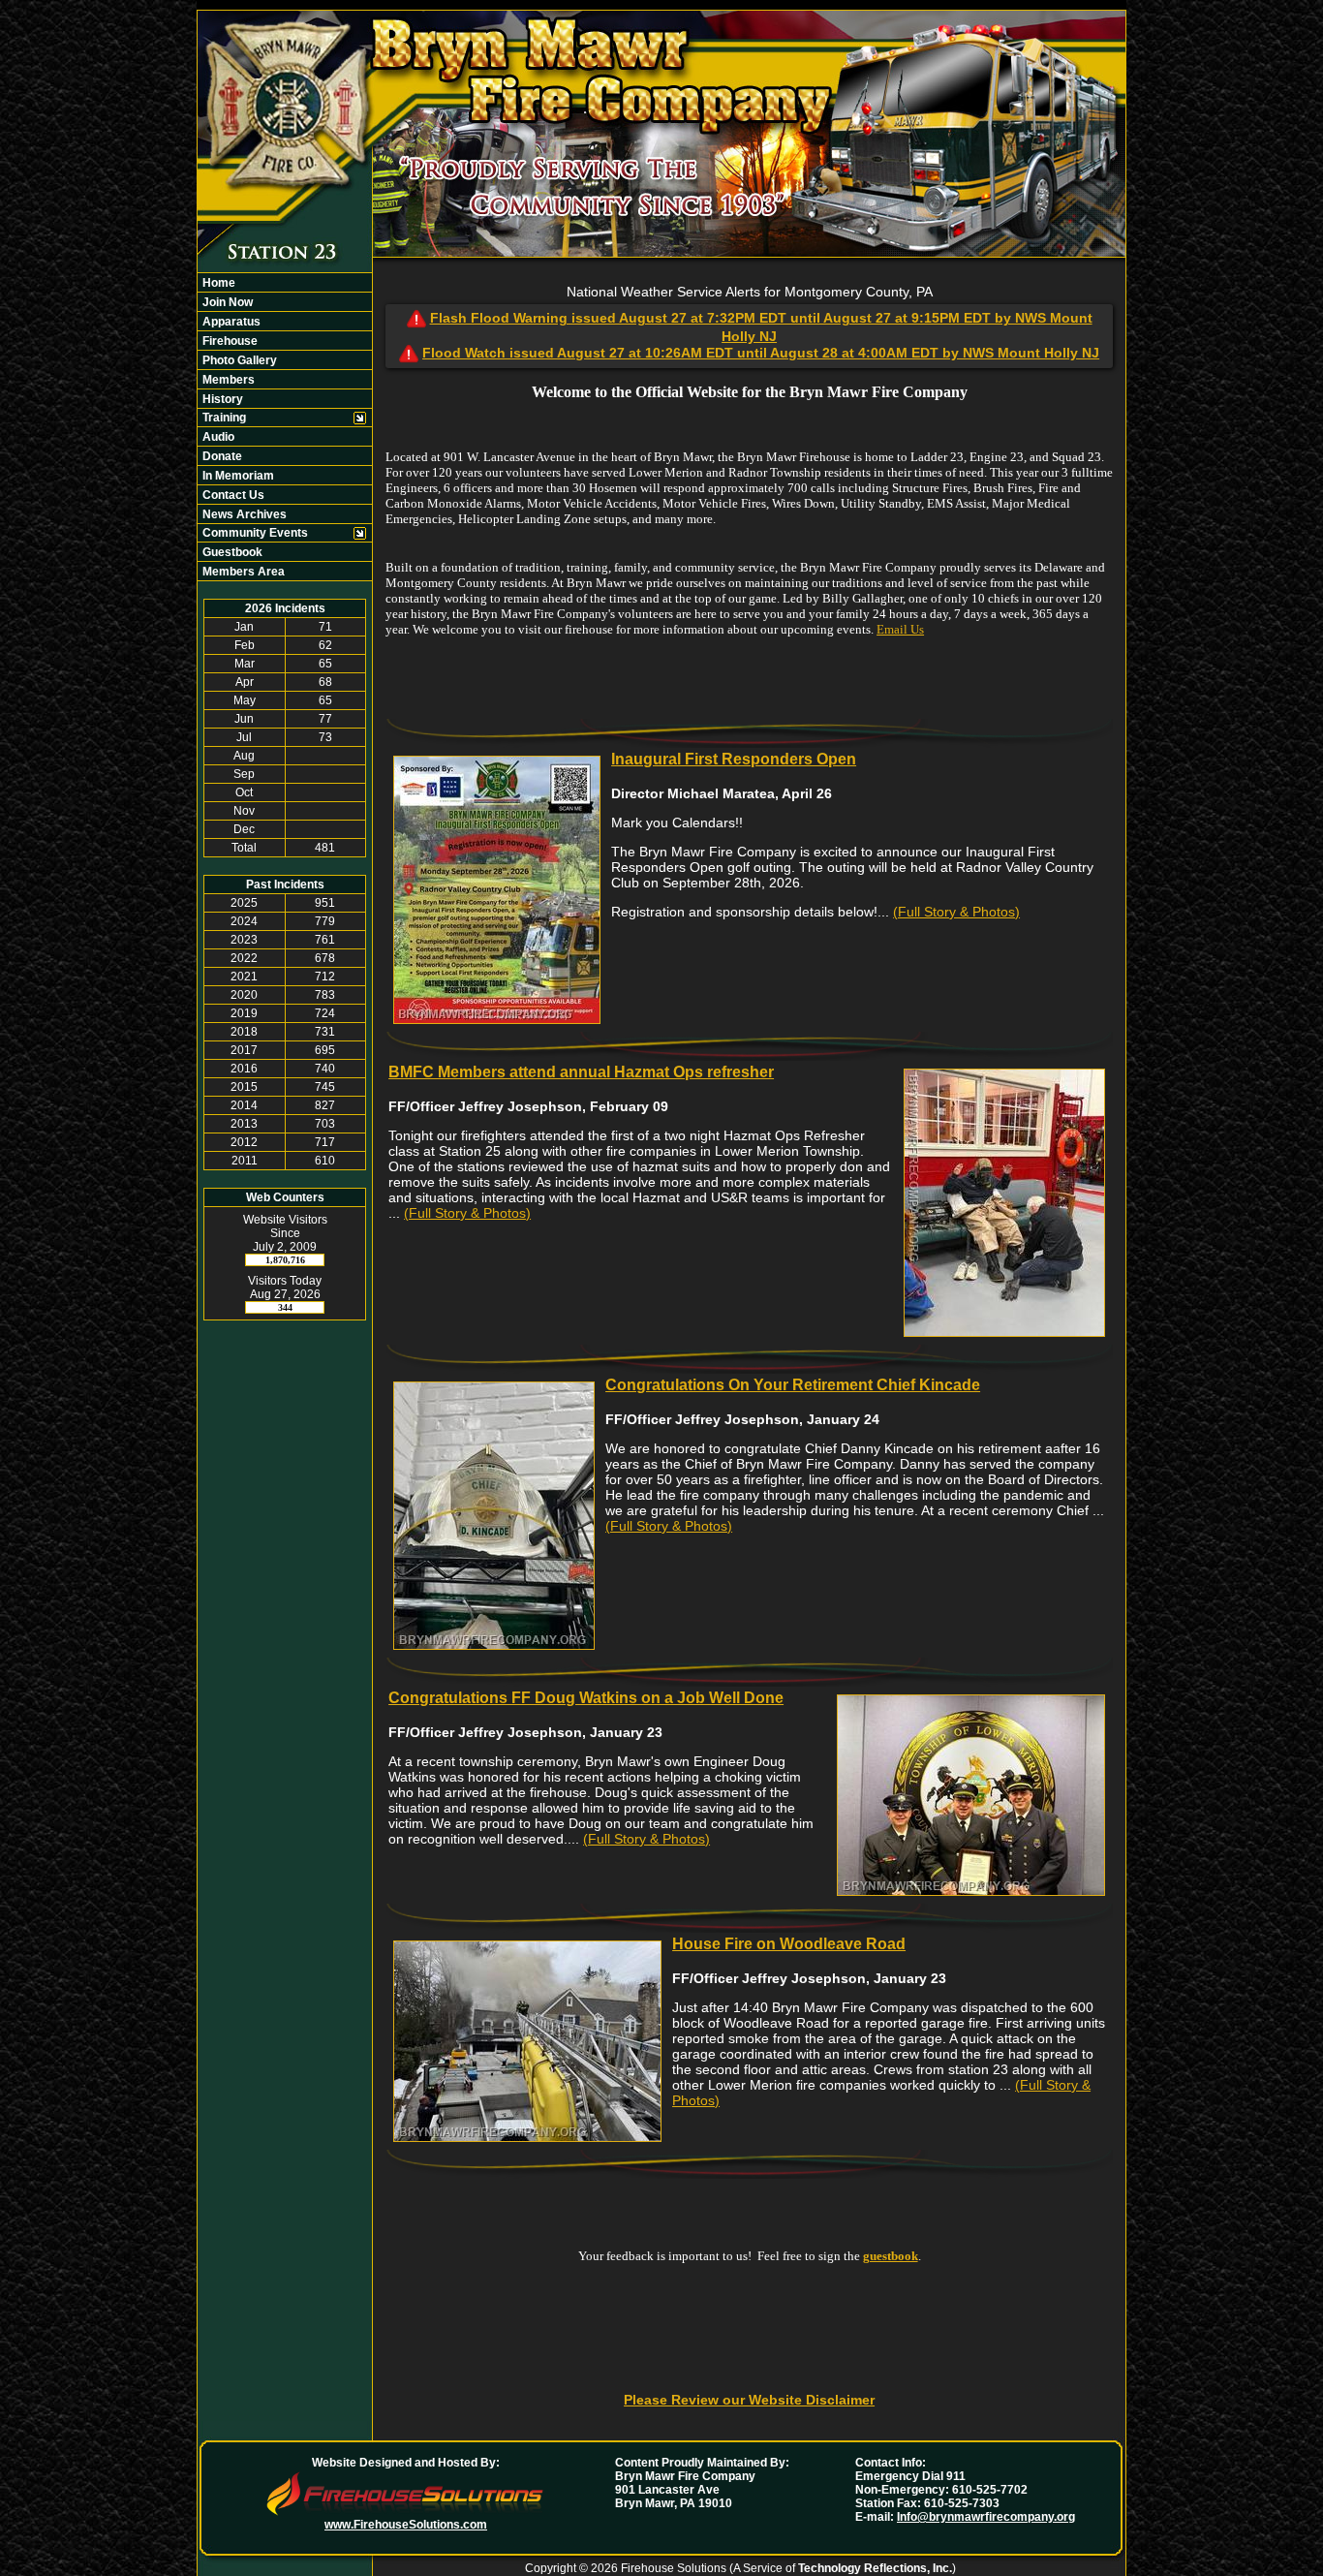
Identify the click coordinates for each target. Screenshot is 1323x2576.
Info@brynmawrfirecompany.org (986, 2517)
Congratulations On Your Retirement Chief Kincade (793, 1385)
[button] (275, 418)
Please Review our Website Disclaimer (749, 2400)
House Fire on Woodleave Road (789, 1944)
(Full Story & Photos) (956, 912)
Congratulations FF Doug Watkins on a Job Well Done (586, 1698)
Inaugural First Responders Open (734, 759)
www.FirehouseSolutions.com (406, 2525)
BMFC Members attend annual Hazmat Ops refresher (581, 1072)
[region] (285, 427)
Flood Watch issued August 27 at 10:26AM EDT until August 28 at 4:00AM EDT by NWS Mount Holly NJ (761, 353)
